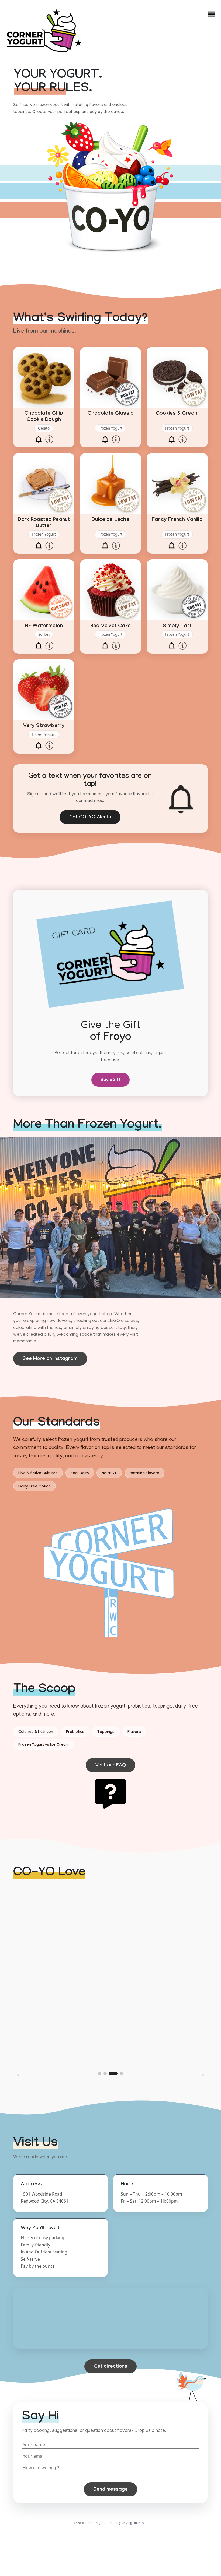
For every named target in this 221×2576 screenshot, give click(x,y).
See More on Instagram (50, 1359)
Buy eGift (110, 1080)
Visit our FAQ (111, 1766)
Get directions (111, 2367)
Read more (62, 2043)
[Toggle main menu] (211, 14)
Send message (110, 2490)
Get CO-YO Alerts (90, 818)
